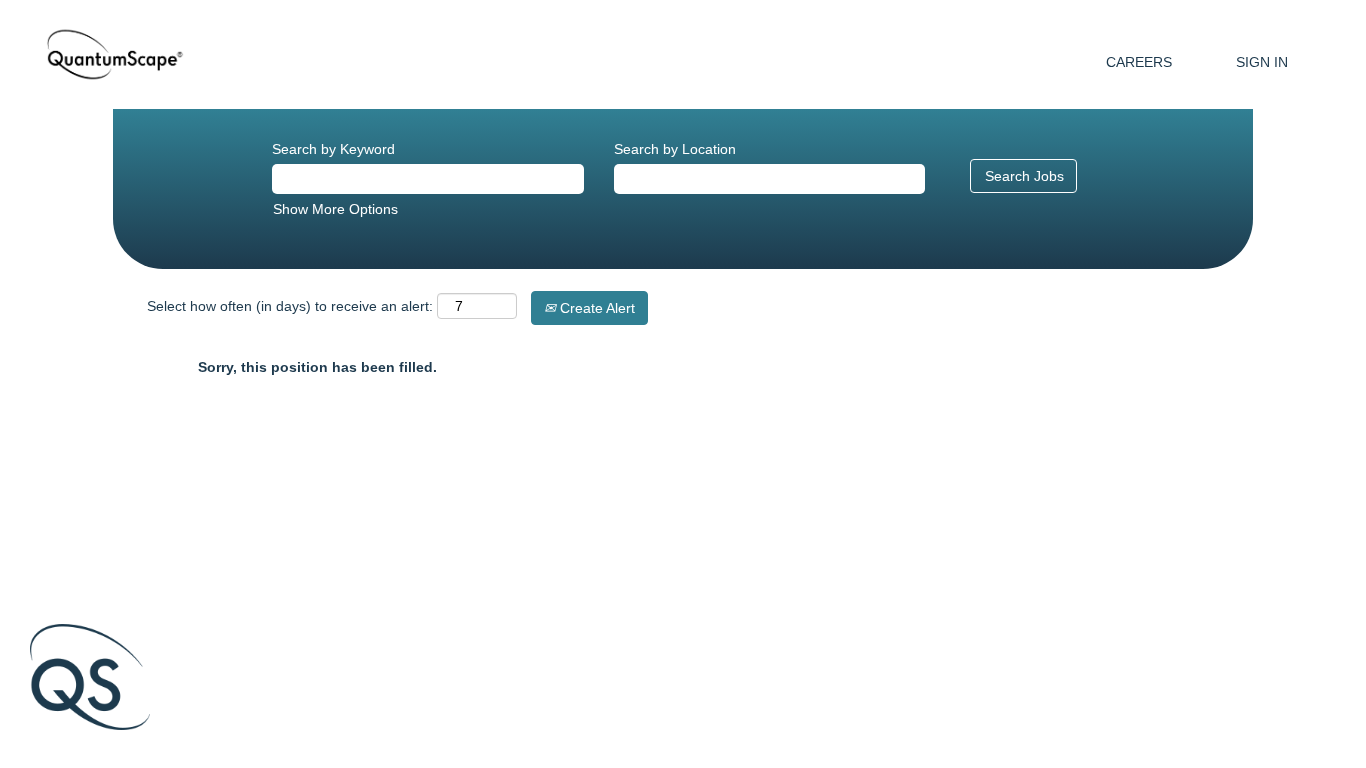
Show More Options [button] (335, 209)
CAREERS (1139, 62)
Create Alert (595, 308)
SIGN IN (1262, 62)
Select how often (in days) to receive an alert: (290, 306)
